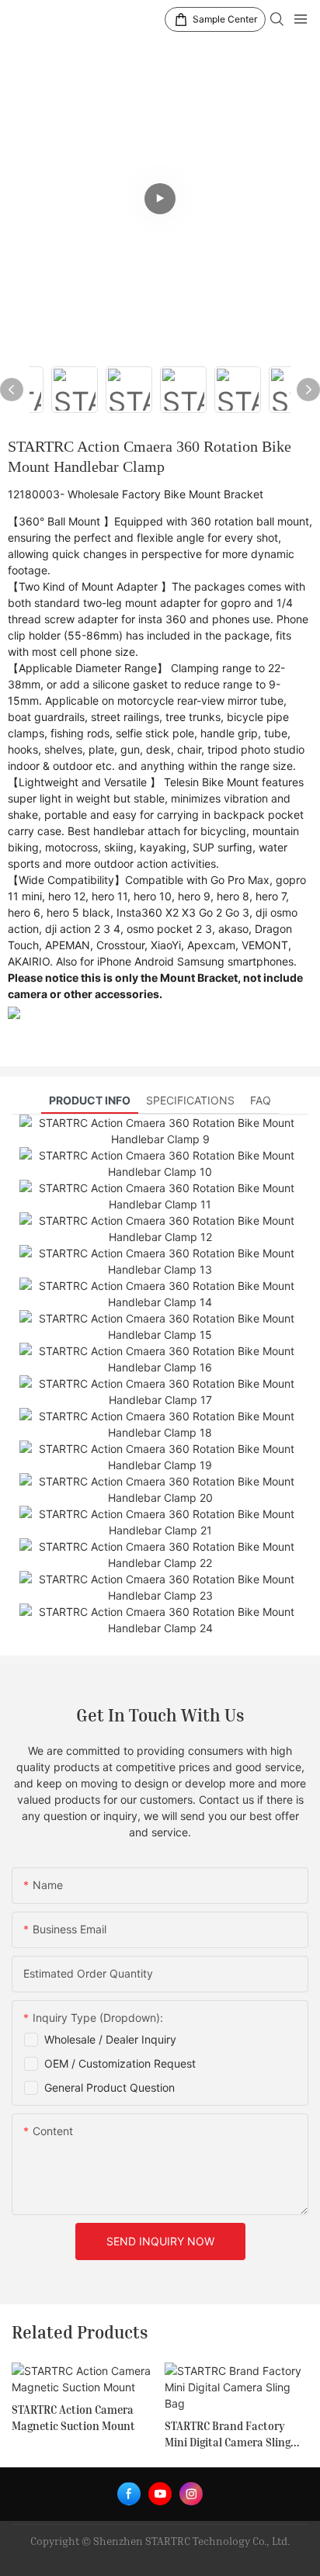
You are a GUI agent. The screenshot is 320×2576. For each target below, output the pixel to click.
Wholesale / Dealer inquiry (110, 2039)
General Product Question (110, 2087)
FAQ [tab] (261, 1100)
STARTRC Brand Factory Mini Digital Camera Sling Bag (228, 2435)
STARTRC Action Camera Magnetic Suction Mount (73, 2418)
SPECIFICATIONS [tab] (190, 1100)
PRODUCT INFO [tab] (90, 1100)
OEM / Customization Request (120, 2063)
